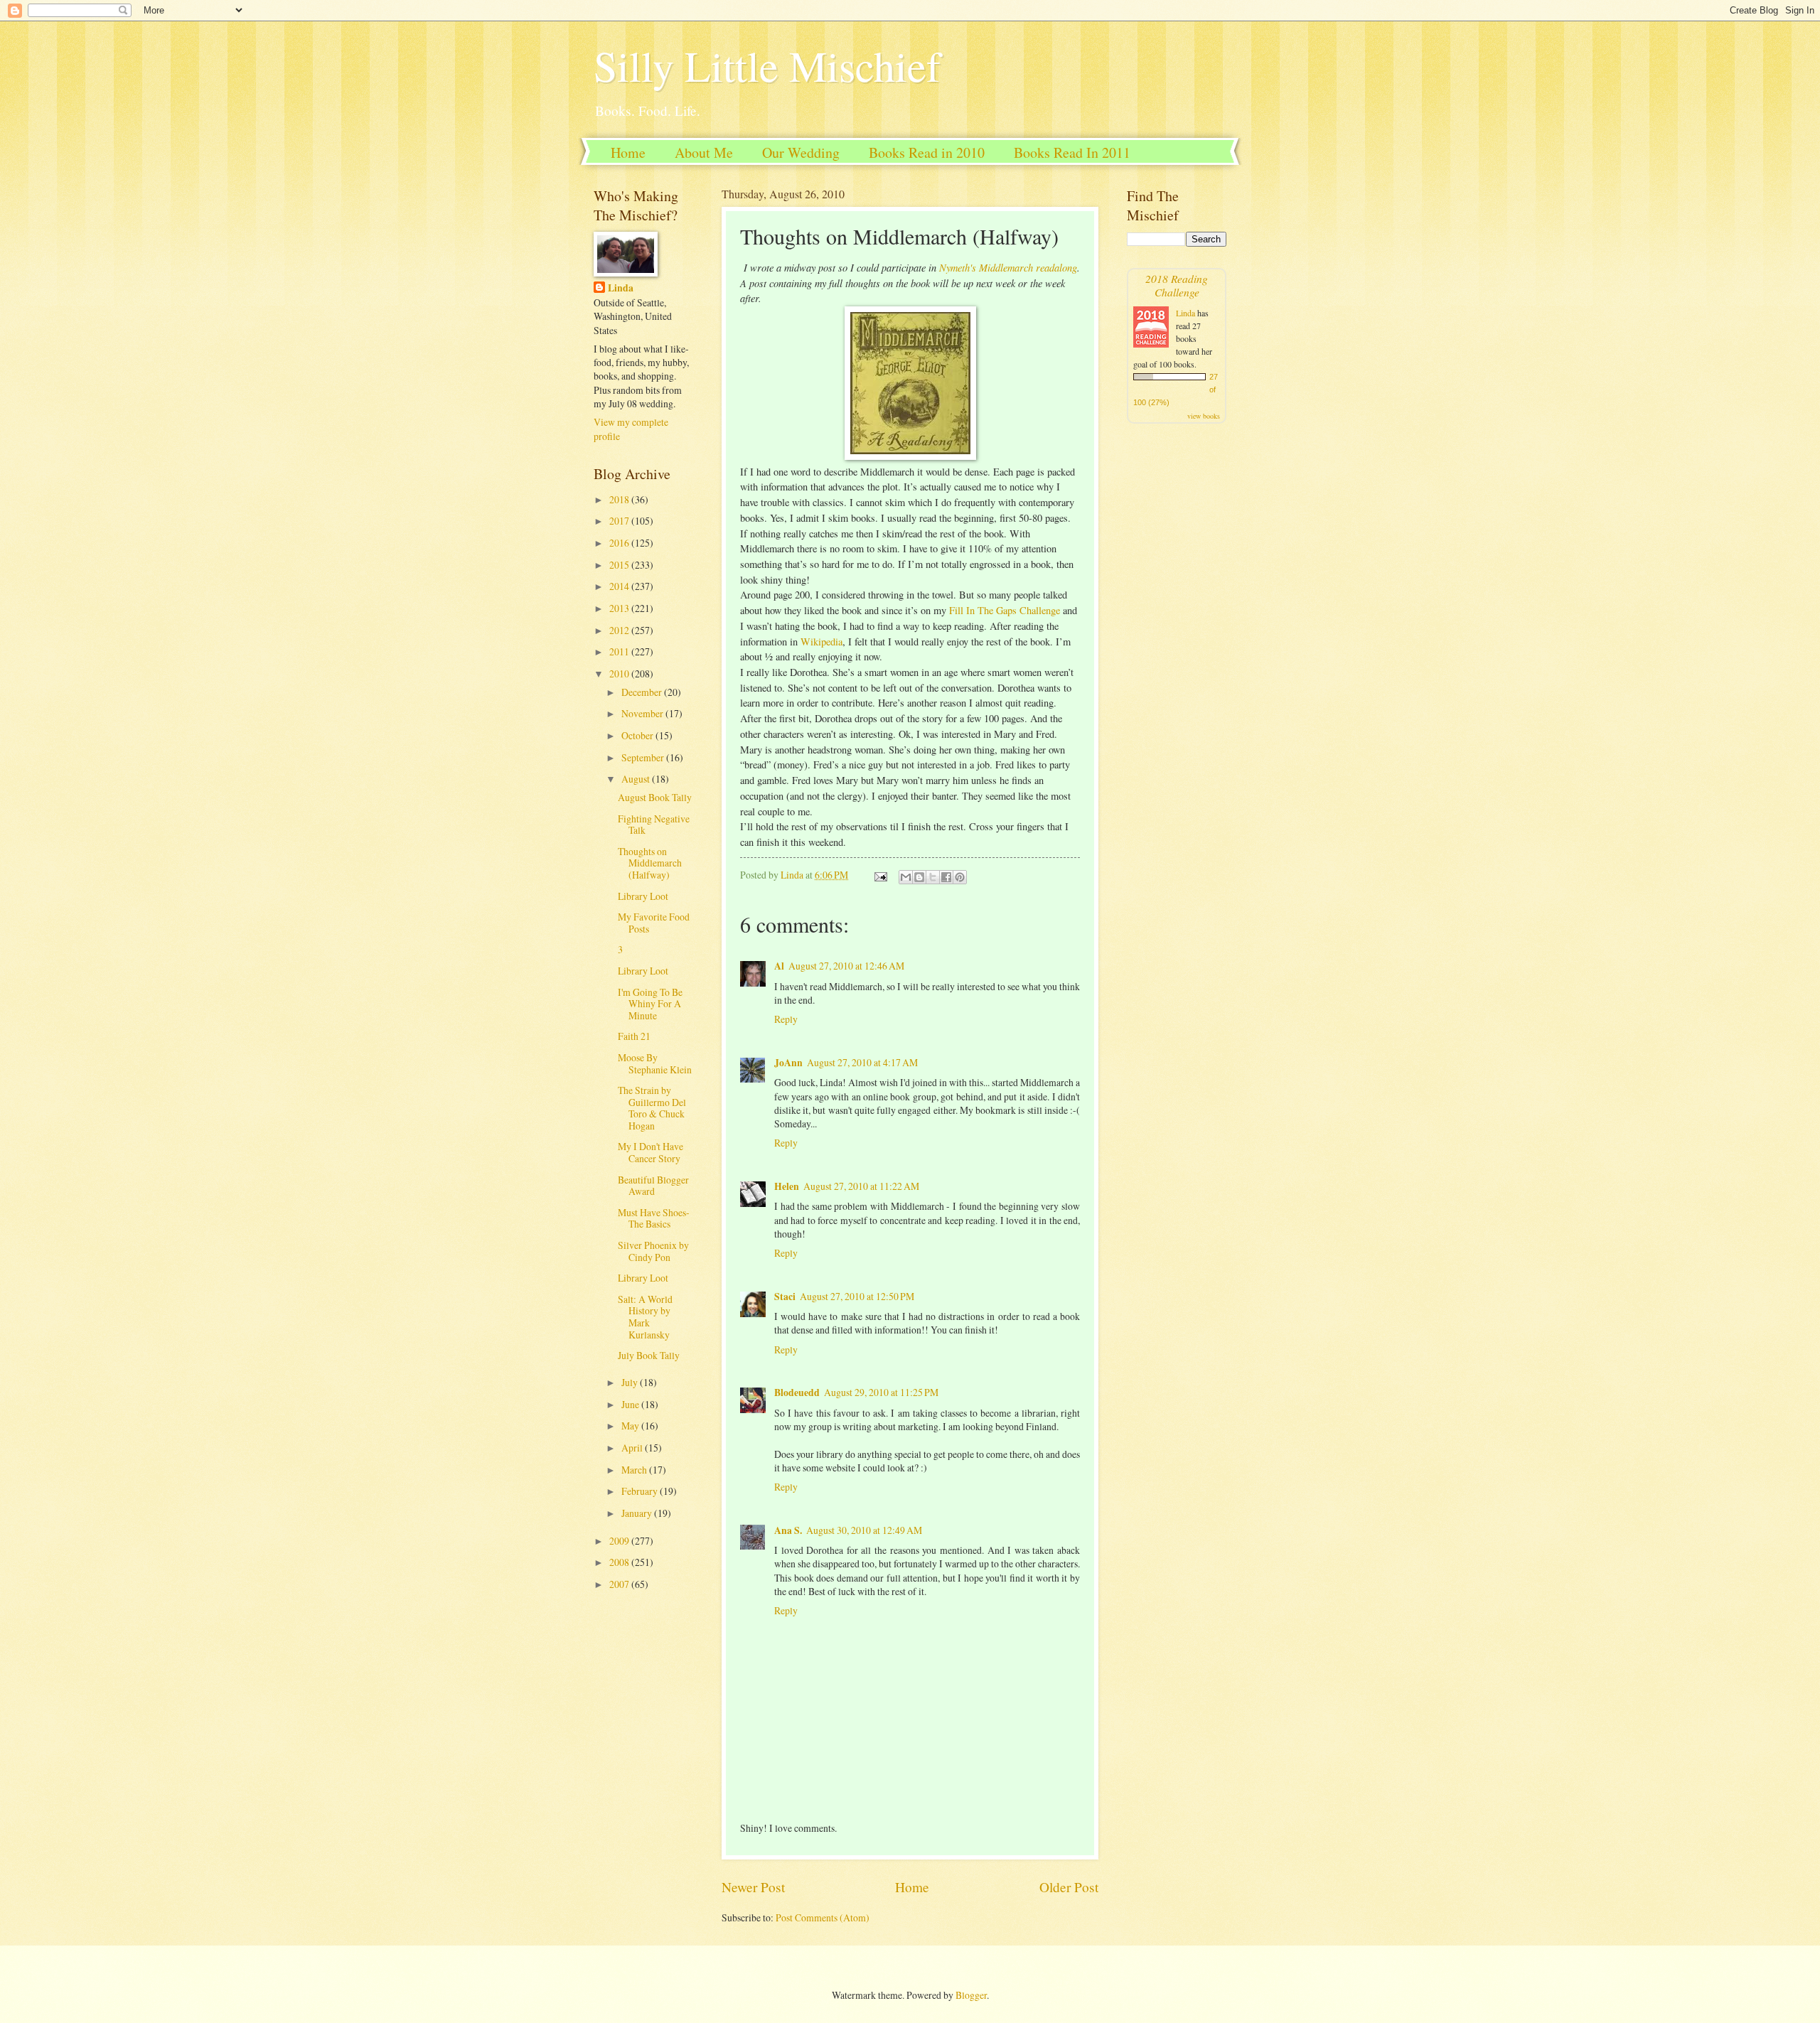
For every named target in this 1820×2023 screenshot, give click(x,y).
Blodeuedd (797, 1393)
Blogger (971, 1995)
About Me (704, 152)
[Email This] (906, 877)
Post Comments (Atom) (823, 1917)
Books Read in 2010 (927, 152)
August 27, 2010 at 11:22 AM (861, 1186)
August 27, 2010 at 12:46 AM (846, 966)
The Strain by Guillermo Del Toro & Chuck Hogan (652, 1108)
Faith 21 (634, 1036)
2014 (620, 586)
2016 (620, 543)
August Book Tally (655, 797)
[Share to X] (933, 877)
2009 (620, 1541)
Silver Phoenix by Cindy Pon (653, 1251)
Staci (785, 1297)
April (633, 1448)
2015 (620, 565)
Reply (786, 1019)
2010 (620, 674)
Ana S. (788, 1530)
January (638, 1513)
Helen (787, 1186)
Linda (621, 288)
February (641, 1491)
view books (1204, 416)
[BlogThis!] (919, 877)
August (637, 779)
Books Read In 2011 (1072, 152)
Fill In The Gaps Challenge (1005, 610)
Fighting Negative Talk (654, 825)
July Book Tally (649, 1355)
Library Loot (643, 896)
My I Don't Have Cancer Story (651, 1152)
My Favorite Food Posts (654, 923)
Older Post (1069, 1887)
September (644, 757)
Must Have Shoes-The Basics (654, 1218)
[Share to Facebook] (946, 877)
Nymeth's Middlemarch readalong (1008, 267)
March (635, 1470)
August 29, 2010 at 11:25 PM (881, 1392)
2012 (620, 630)
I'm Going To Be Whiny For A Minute (650, 1004)
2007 (620, 1584)
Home (628, 152)
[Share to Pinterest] (960, 877)
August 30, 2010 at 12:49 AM (864, 1530)
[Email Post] (880, 875)
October (638, 735)
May (631, 1426)
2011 (620, 651)
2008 (620, 1562)
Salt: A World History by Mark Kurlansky (645, 1317)
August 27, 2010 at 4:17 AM (862, 1062)
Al (779, 966)
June (631, 1404)
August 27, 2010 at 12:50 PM (857, 1296)
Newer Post (753, 1887)
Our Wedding (801, 152)
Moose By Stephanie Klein (655, 1063)
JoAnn (788, 1063)
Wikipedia (821, 642)
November (643, 713)
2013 (620, 608)
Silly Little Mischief (767, 65)
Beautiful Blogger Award (653, 1186)
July (631, 1382)
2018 (620, 499)
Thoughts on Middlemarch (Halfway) (650, 863)
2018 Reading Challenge (1177, 285)
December (643, 692)
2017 (620, 521)
